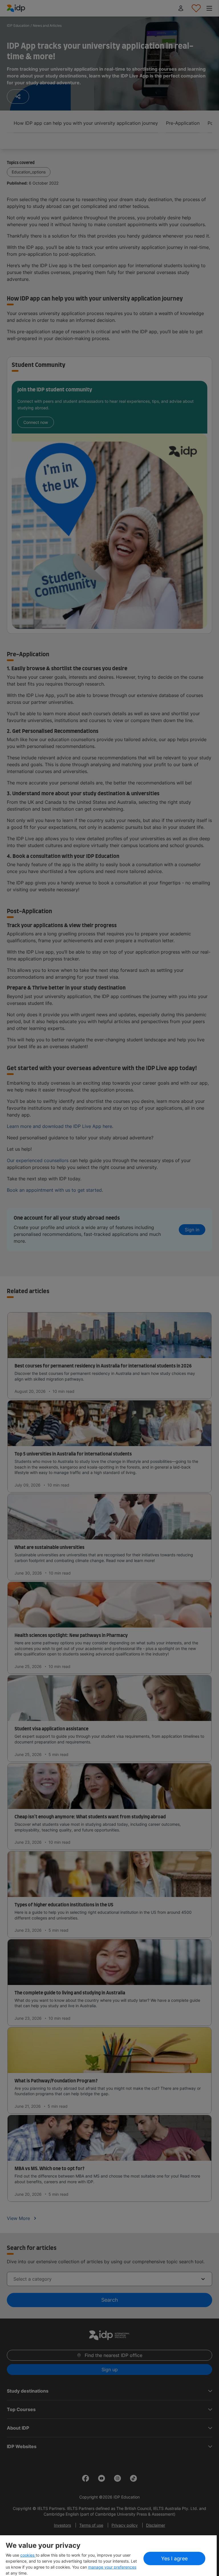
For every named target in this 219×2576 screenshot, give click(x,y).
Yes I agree (174, 2558)
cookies (28, 2555)
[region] (108, 2556)
